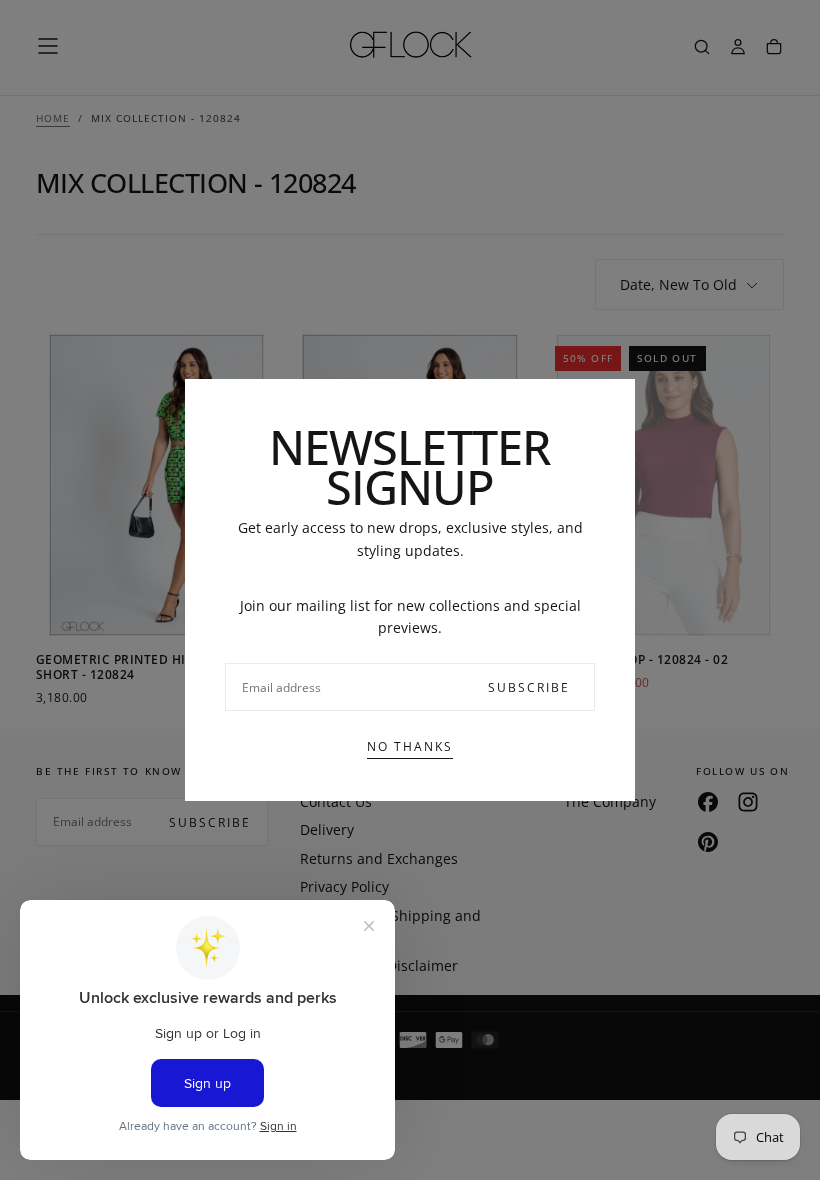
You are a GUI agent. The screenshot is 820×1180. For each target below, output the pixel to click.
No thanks (410, 746)
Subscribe (529, 687)
